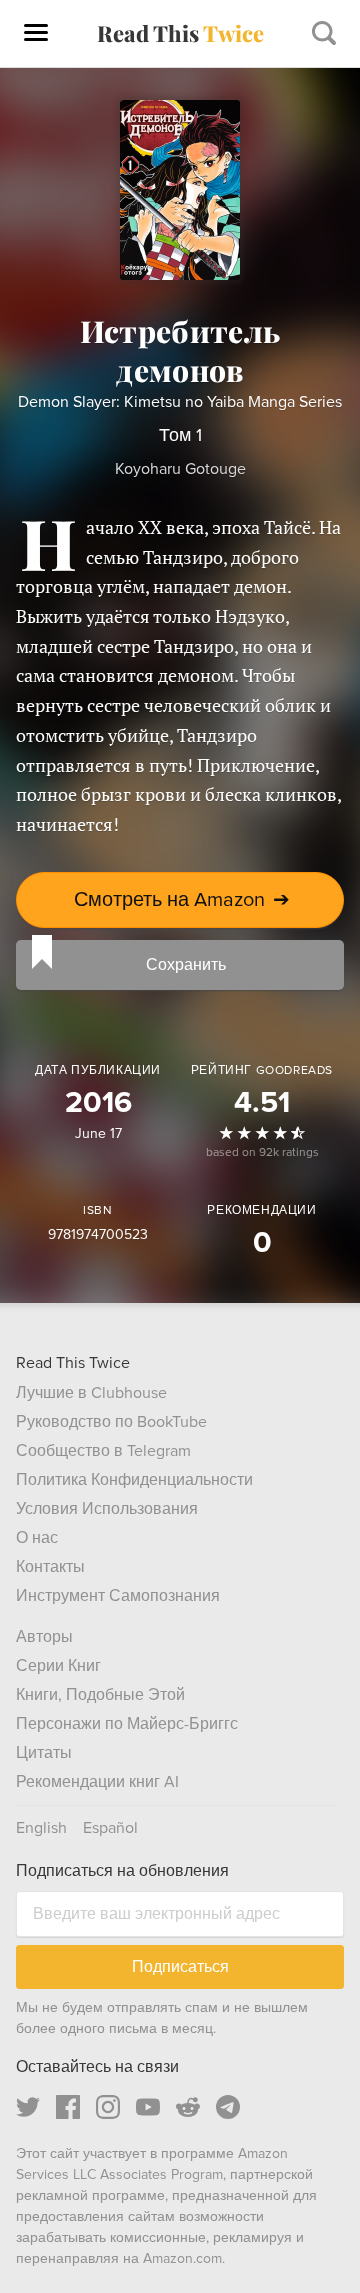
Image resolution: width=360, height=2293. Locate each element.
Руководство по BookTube (111, 1422)
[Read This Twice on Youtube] (148, 2107)
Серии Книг (58, 1666)
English (41, 1828)
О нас (37, 1538)
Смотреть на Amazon (182, 900)
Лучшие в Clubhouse (91, 1393)
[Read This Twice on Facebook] (68, 2107)
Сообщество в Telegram (103, 1451)
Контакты (50, 1567)
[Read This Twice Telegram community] (228, 2107)
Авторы (44, 1637)
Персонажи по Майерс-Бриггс (127, 1724)
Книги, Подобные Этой (100, 1695)
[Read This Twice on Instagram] (108, 2107)
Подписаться (180, 1966)
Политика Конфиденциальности (134, 1480)
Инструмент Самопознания (118, 1596)
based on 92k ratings (262, 1152)
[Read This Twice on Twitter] (28, 2107)
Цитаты (44, 1753)
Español (110, 1828)
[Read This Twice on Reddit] (188, 2107)
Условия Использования (107, 1509)
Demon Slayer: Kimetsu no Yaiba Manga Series (180, 402)
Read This (180, 33)
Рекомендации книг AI (97, 1782)
